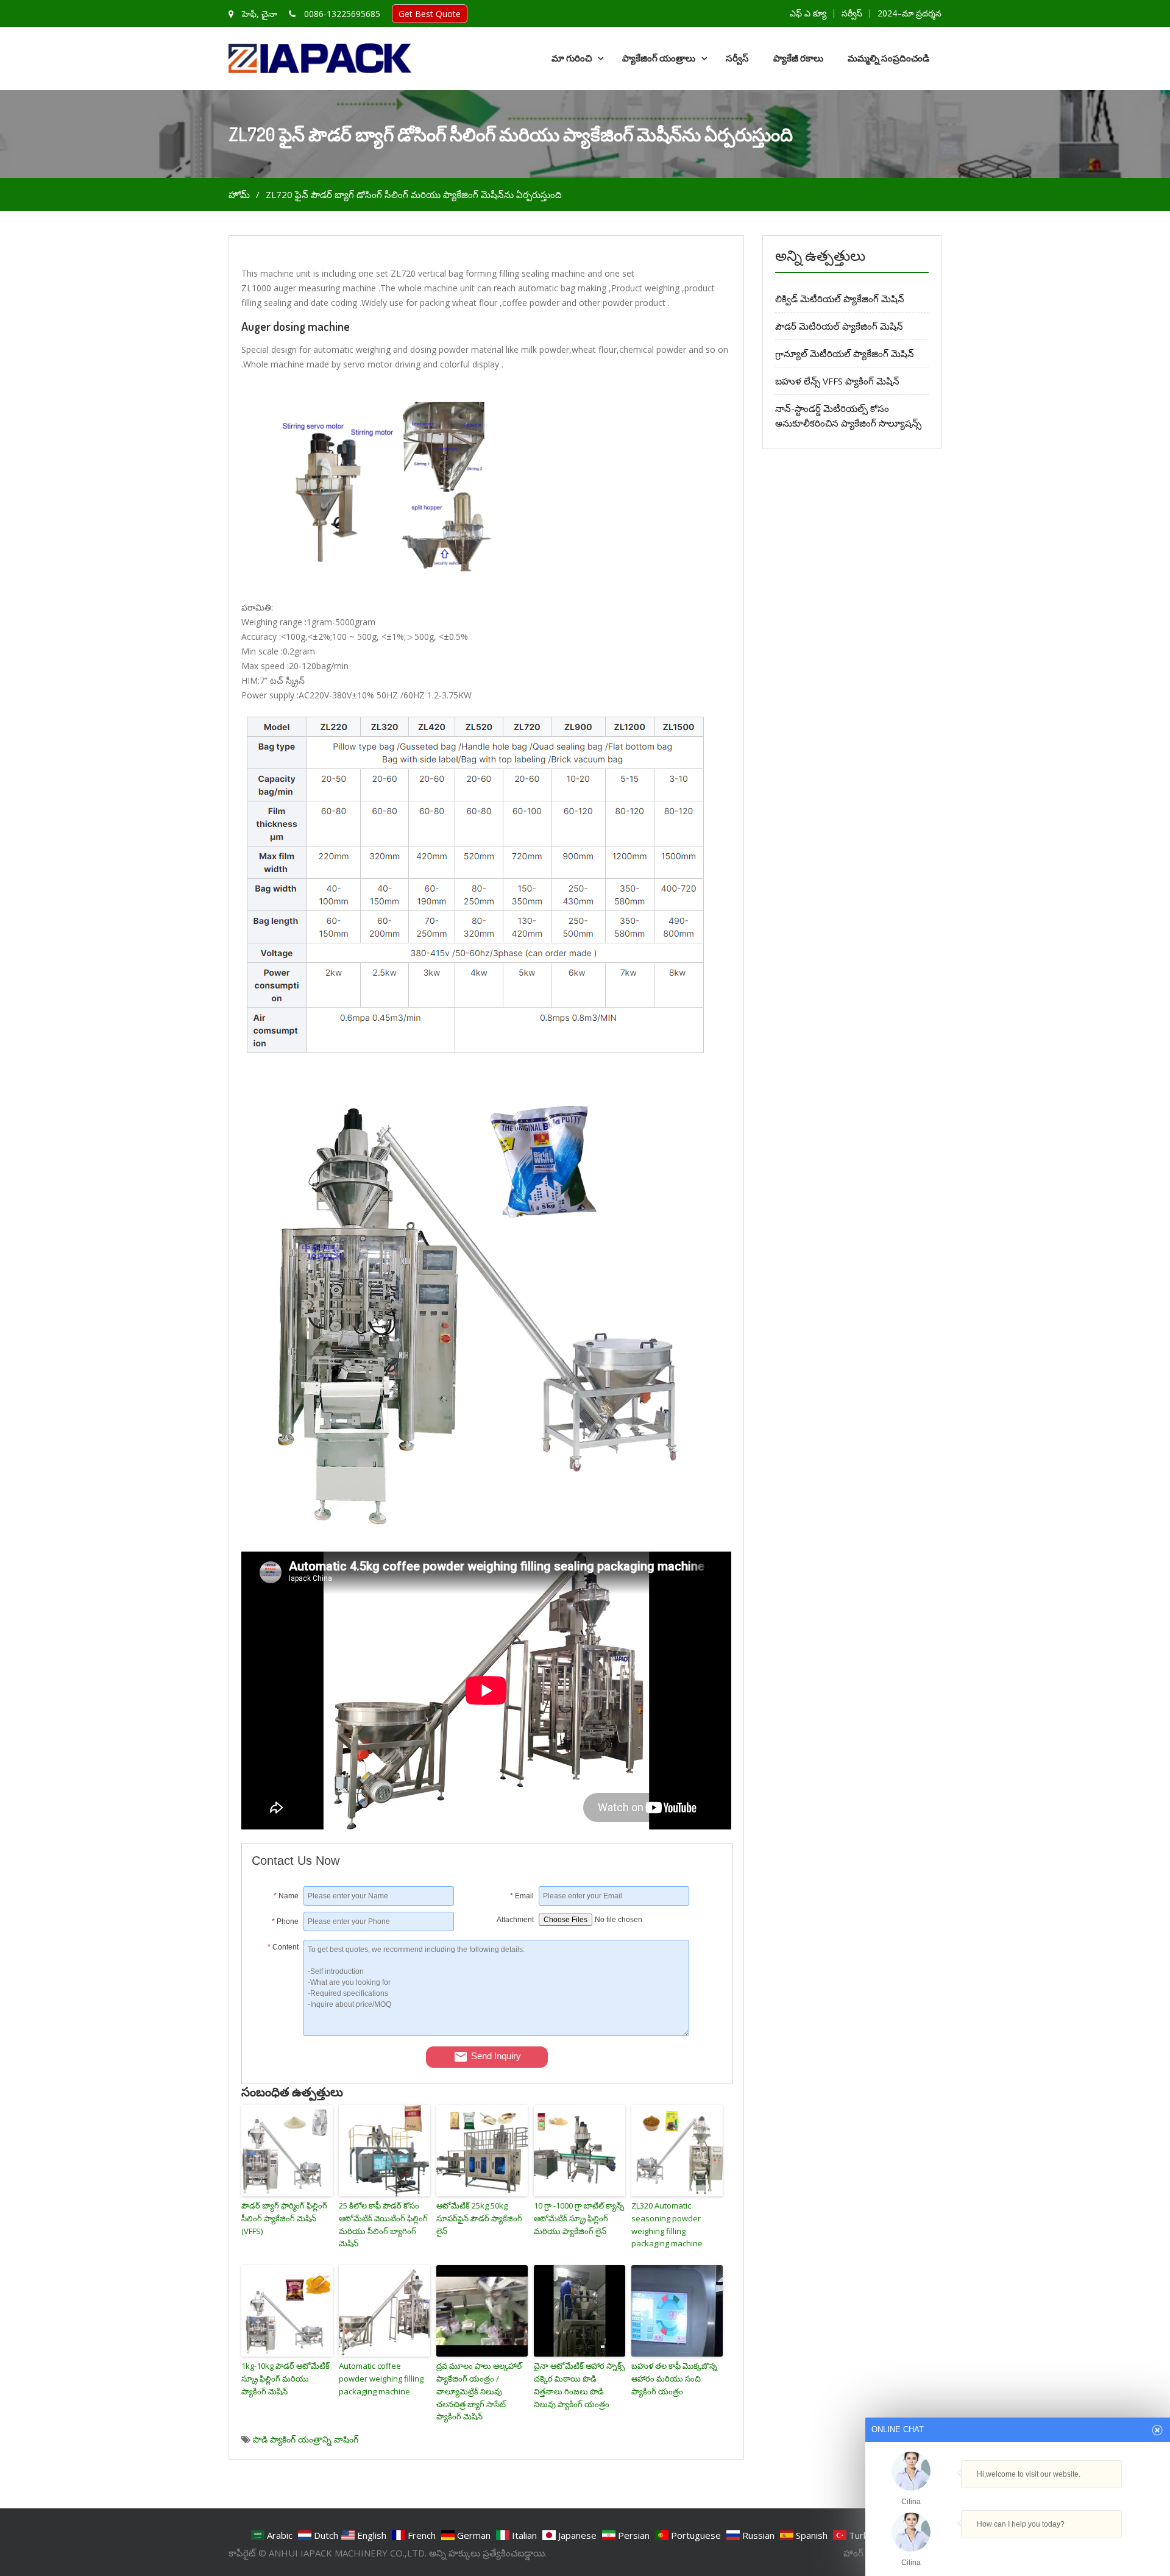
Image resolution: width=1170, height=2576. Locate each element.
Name (286, 1896)
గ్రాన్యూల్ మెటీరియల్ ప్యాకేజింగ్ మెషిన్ (845, 353)
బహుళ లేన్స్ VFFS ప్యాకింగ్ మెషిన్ (837, 381)
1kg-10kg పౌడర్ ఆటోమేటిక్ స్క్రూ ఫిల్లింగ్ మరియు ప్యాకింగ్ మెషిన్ (285, 2379)
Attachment (515, 1920)
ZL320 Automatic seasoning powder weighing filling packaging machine (667, 2224)
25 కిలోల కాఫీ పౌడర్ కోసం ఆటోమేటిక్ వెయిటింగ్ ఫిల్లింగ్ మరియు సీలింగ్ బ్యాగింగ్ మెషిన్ (383, 2224)
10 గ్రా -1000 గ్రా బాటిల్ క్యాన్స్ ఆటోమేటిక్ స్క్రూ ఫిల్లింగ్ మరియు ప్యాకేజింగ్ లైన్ (579, 2218)
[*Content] (278, 2033)
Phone (285, 1921)
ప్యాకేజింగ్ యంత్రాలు (659, 58)
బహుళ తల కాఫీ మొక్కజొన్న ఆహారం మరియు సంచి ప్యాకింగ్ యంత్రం (674, 2379)
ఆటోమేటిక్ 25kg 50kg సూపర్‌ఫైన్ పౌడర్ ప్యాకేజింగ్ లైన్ (479, 2218)
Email (522, 1896)
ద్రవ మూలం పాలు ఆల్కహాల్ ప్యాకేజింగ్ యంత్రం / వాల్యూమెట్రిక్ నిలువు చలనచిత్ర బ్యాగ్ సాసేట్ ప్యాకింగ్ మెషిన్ (479, 2391)
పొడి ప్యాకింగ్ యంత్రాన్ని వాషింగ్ (306, 2439)
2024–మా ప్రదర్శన (909, 13)
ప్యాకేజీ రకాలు (798, 58)
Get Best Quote (430, 14)
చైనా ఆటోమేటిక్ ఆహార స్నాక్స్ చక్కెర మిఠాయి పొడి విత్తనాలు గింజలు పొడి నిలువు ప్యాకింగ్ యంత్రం (579, 2385)
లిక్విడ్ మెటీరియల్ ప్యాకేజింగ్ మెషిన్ (840, 299)
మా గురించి (572, 58)
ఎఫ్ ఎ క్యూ (808, 13)
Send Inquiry (496, 2056)
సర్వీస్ (852, 13)
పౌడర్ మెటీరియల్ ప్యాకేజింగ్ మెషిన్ (839, 326)
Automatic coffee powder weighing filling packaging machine (381, 2379)
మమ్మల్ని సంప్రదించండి (888, 58)
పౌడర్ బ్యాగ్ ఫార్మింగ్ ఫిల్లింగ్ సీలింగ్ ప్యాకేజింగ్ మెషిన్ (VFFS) (284, 2218)
